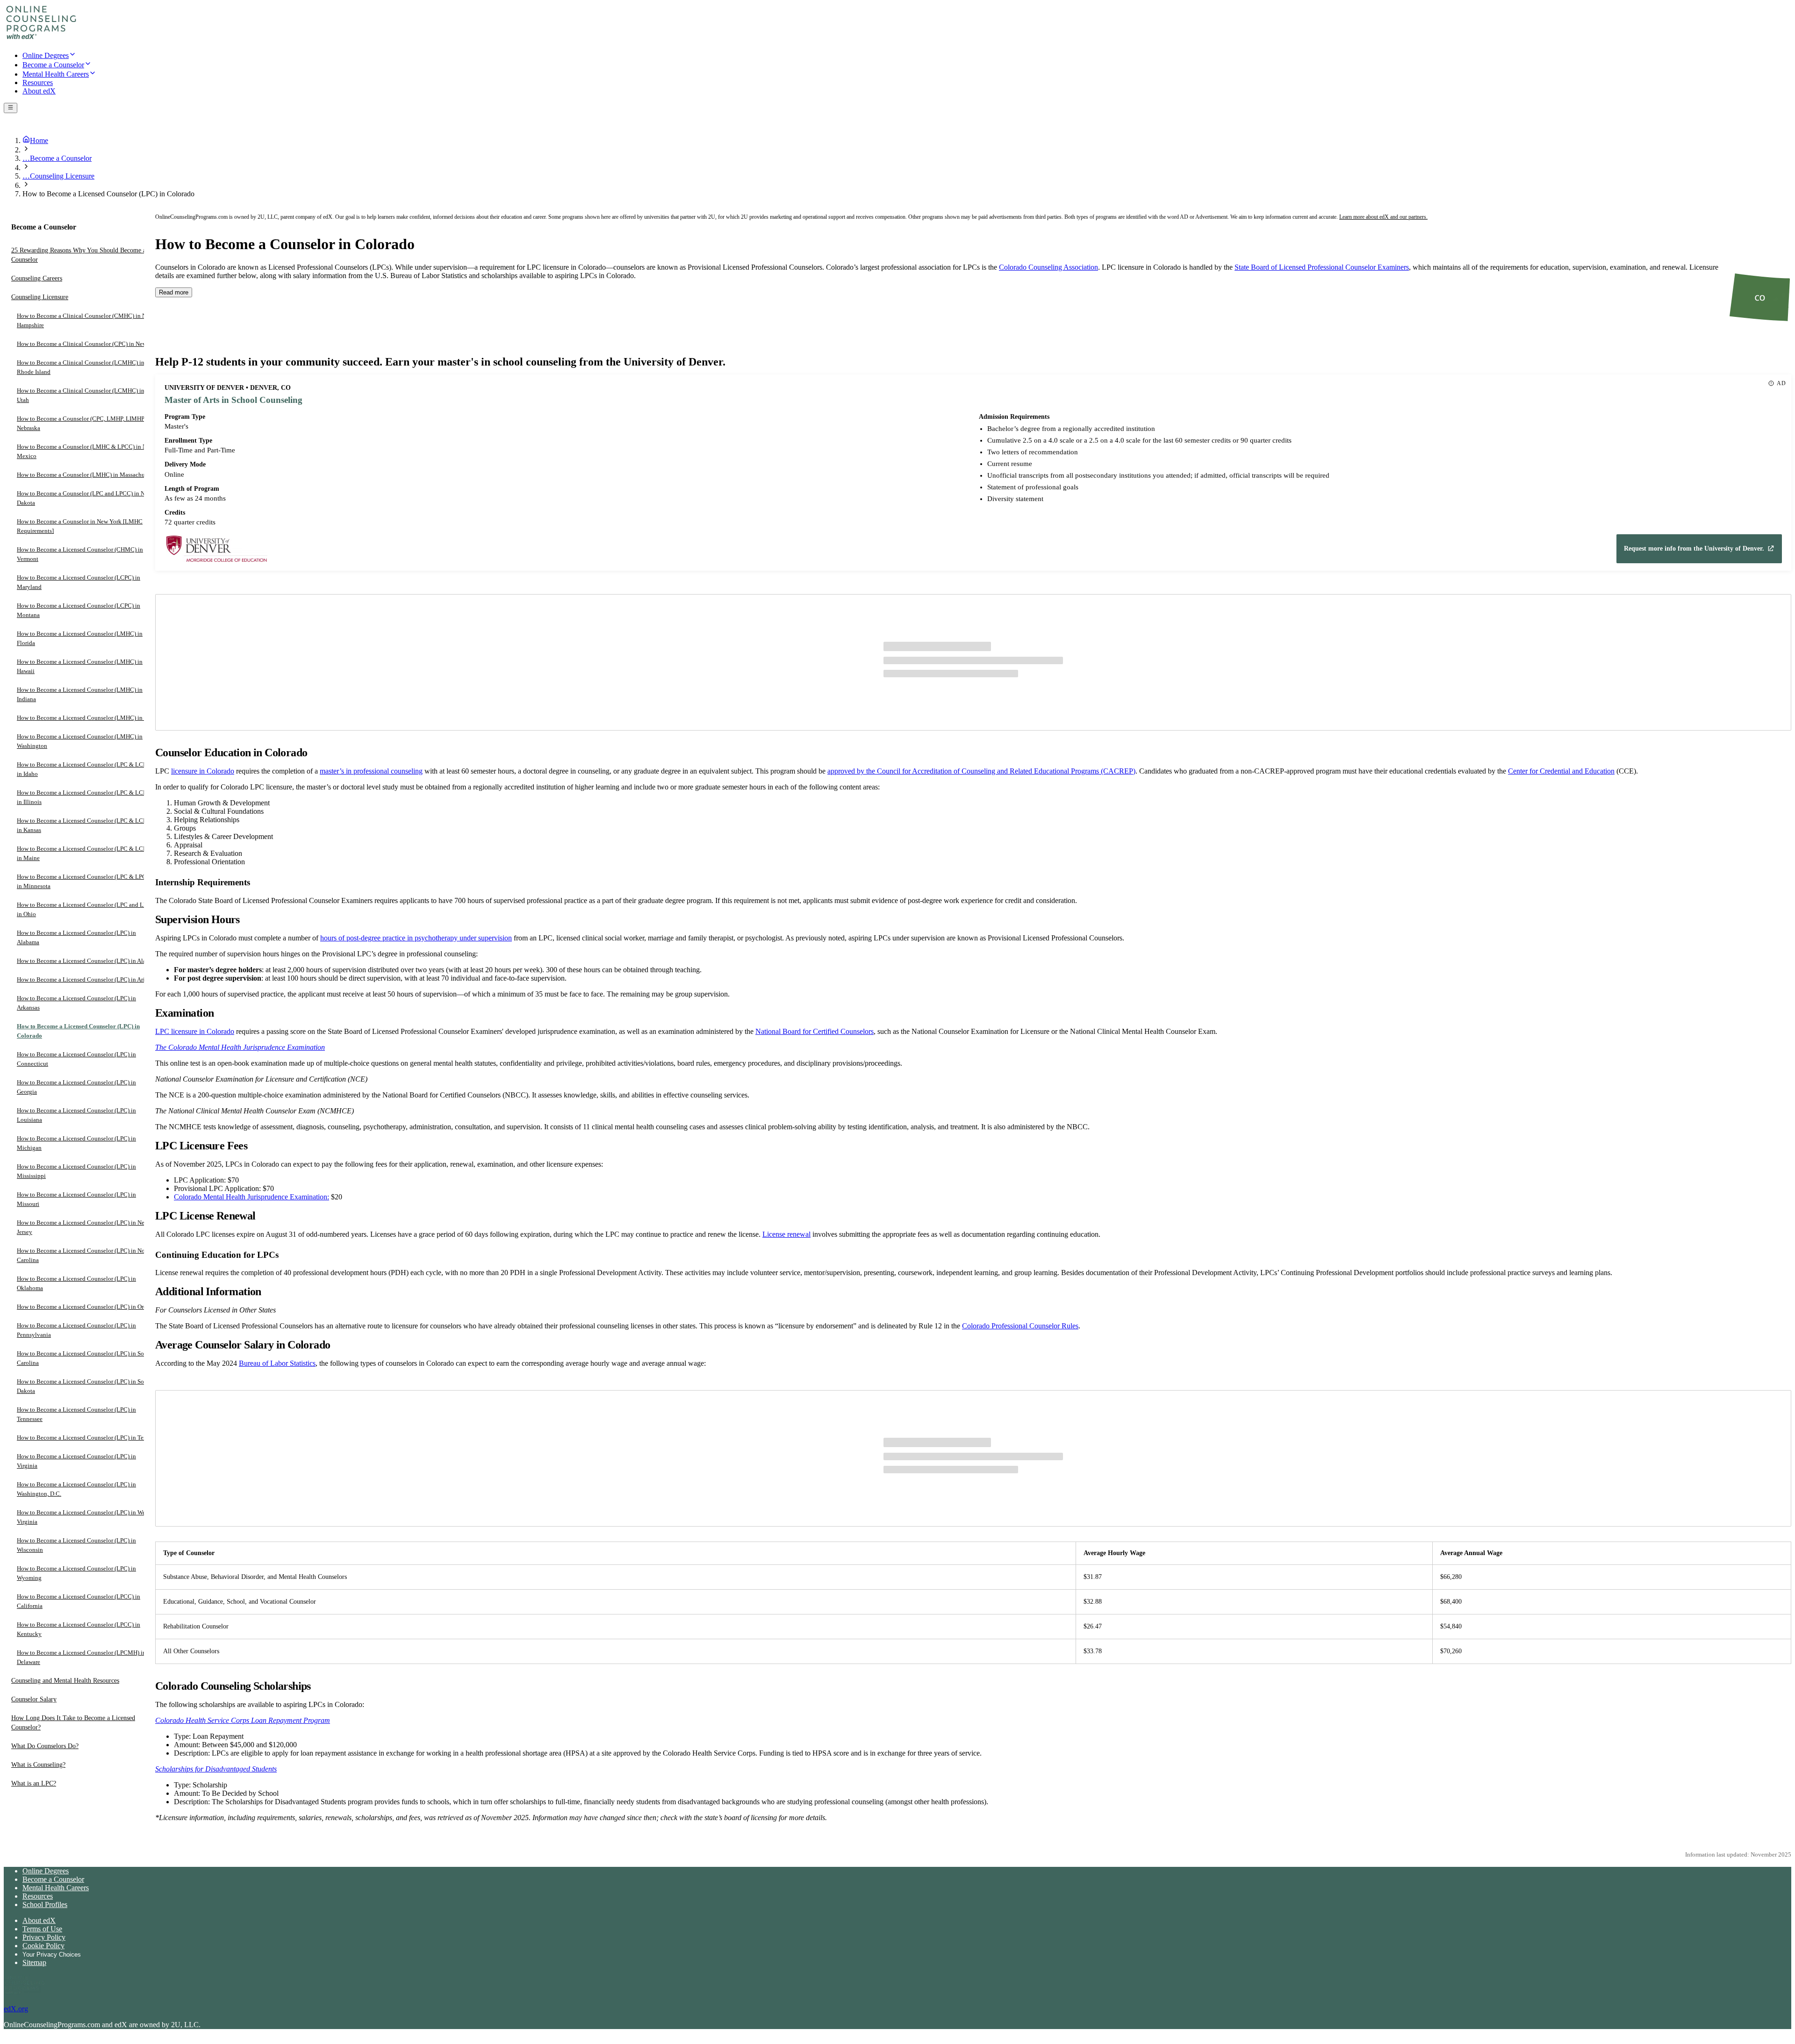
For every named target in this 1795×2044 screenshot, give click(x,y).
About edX (39, 1920)
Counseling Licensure (40, 298)
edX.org (16, 2009)
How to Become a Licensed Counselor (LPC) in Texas (84, 1438)
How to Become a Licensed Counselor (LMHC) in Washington (80, 742)
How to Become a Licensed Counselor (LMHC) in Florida (80, 639)
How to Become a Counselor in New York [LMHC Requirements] (80, 527)
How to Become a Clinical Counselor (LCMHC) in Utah (81, 396)
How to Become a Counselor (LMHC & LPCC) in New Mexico (85, 452)
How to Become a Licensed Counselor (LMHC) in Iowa (86, 718)
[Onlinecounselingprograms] (41, 39)
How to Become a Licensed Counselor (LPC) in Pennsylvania (76, 1330)
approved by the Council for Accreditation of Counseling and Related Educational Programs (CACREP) (981, 771)
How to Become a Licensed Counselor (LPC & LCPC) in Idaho (85, 770)
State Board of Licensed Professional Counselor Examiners (1322, 267)
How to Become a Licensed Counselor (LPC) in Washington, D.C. (76, 1489)
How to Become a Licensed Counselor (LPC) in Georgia (76, 1087)
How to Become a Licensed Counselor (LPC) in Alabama (76, 938)
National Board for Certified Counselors (815, 1031)
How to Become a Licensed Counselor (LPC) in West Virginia (83, 1517)
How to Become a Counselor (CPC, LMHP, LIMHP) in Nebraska (85, 424)
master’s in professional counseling (371, 771)
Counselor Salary (34, 1700)
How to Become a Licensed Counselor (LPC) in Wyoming (76, 1574)
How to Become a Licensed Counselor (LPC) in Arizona (87, 980)
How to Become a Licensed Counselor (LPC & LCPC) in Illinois (85, 798)
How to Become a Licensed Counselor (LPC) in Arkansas (76, 1003)
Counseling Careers (37, 279)
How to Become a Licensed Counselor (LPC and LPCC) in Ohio (87, 910)
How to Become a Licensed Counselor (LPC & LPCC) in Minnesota (85, 882)
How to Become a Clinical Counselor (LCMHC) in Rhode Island (81, 368)
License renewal (786, 1234)
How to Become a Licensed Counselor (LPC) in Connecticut (76, 1059)
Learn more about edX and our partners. (1383, 217)
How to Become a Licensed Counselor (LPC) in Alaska (86, 961)
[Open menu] (11, 108)
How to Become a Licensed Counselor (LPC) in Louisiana (76, 1115)
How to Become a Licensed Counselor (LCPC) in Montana (79, 611)
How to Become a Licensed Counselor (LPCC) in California (79, 1602)
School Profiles (45, 1904)
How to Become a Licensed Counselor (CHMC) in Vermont (80, 555)
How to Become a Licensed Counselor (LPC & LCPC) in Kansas (85, 826)
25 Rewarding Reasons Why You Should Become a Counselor (79, 255)
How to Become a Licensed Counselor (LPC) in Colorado (78, 1031)
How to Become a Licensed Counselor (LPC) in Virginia (76, 1461)
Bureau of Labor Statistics (277, 1363)
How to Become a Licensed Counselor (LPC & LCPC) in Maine (85, 854)
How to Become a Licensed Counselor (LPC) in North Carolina (84, 1256)
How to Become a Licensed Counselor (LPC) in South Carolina (85, 1359)
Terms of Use (42, 1929)
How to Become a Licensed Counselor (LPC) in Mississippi (76, 1172)
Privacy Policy (44, 1937)
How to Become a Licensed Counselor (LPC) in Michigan (76, 1144)
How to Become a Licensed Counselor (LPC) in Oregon (86, 1307)
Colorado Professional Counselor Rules (1020, 1326)
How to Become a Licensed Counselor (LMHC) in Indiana (80, 695)
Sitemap (34, 1962)
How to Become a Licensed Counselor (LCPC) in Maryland (79, 583)
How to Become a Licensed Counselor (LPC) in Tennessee (76, 1415)
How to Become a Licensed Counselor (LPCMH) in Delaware (81, 1658)
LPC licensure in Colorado (195, 1031)
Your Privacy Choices (52, 1954)
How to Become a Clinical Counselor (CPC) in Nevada (86, 344)
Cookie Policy (43, 1946)
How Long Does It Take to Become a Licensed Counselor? (73, 1723)
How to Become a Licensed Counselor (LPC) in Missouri (76, 1200)
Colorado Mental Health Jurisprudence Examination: (251, 1197)
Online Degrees (46, 1871)
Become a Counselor (53, 1879)
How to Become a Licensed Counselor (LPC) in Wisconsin (76, 1546)
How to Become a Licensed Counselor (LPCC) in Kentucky (79, 1630)
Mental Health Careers (56, 1888)
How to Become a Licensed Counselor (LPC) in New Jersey (83, 1228)
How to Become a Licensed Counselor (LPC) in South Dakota (85, 1387)
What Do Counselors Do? (45, 1746)
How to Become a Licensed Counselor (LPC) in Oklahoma (76, 1284)
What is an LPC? (34, 1784)
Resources (38, 1896)
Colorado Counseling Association (1048, 267)
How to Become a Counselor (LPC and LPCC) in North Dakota (86, 498)
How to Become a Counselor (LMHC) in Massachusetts (86, 475)
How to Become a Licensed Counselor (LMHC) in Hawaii (80, 667)
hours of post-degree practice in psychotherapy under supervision (416, 938)
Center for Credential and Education (1561, 771)
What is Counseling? (38, 1765)
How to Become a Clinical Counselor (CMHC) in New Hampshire (85, 321)
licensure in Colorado (203, 771)
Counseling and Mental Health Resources (65, 1681)
